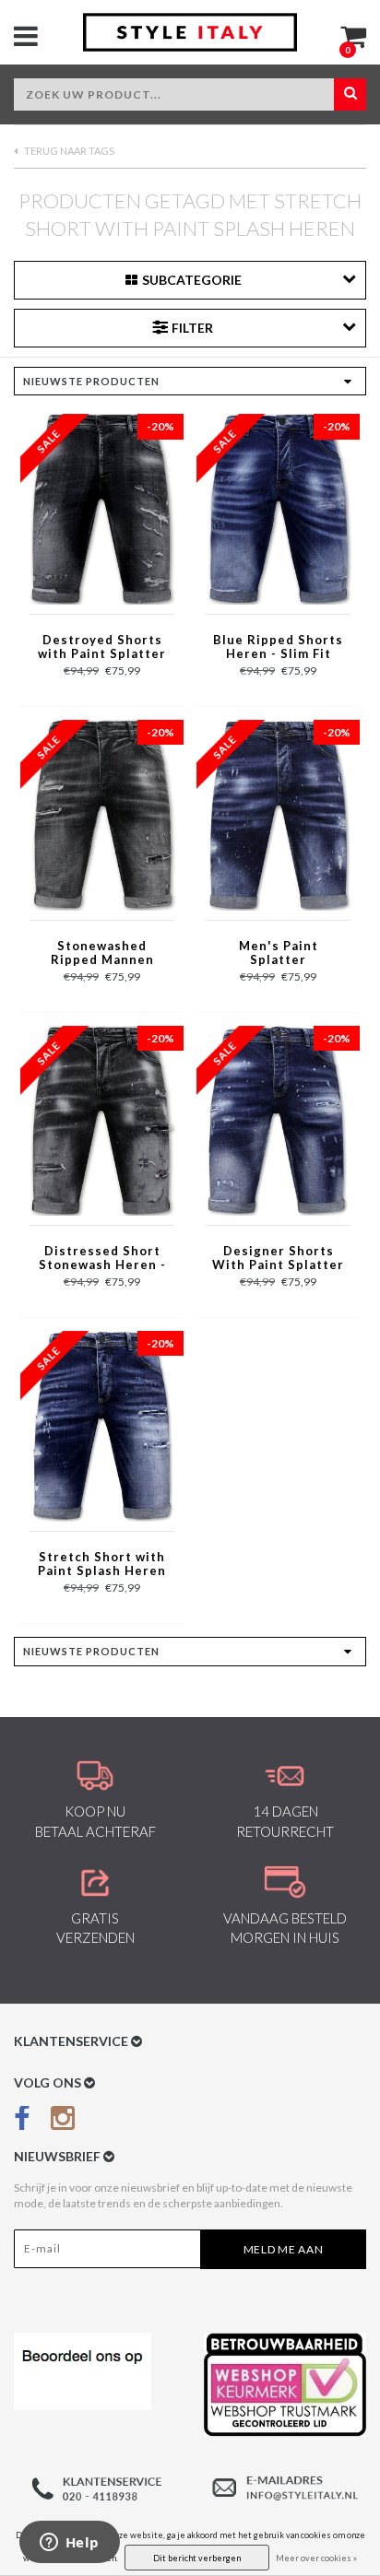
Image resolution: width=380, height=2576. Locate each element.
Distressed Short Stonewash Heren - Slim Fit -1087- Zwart (102, 1259)
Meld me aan (284, 2249)
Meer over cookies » (316, 2558)
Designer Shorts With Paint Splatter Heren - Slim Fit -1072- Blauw (278, 1259)
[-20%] (102, 508)
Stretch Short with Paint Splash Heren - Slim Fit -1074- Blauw (102, 1565)
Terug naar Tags (68, 151)
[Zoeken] (350, 94)
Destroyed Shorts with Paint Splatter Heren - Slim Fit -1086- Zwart (102, 648)
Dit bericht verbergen (197, 2558)
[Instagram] (63, 2122)
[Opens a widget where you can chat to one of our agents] (69, 2544)
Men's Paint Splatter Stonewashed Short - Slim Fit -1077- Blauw (279, 954)
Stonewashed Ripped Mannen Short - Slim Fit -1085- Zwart (102, 954)
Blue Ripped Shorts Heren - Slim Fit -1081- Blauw (278, 648)
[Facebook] (22, 2122)
